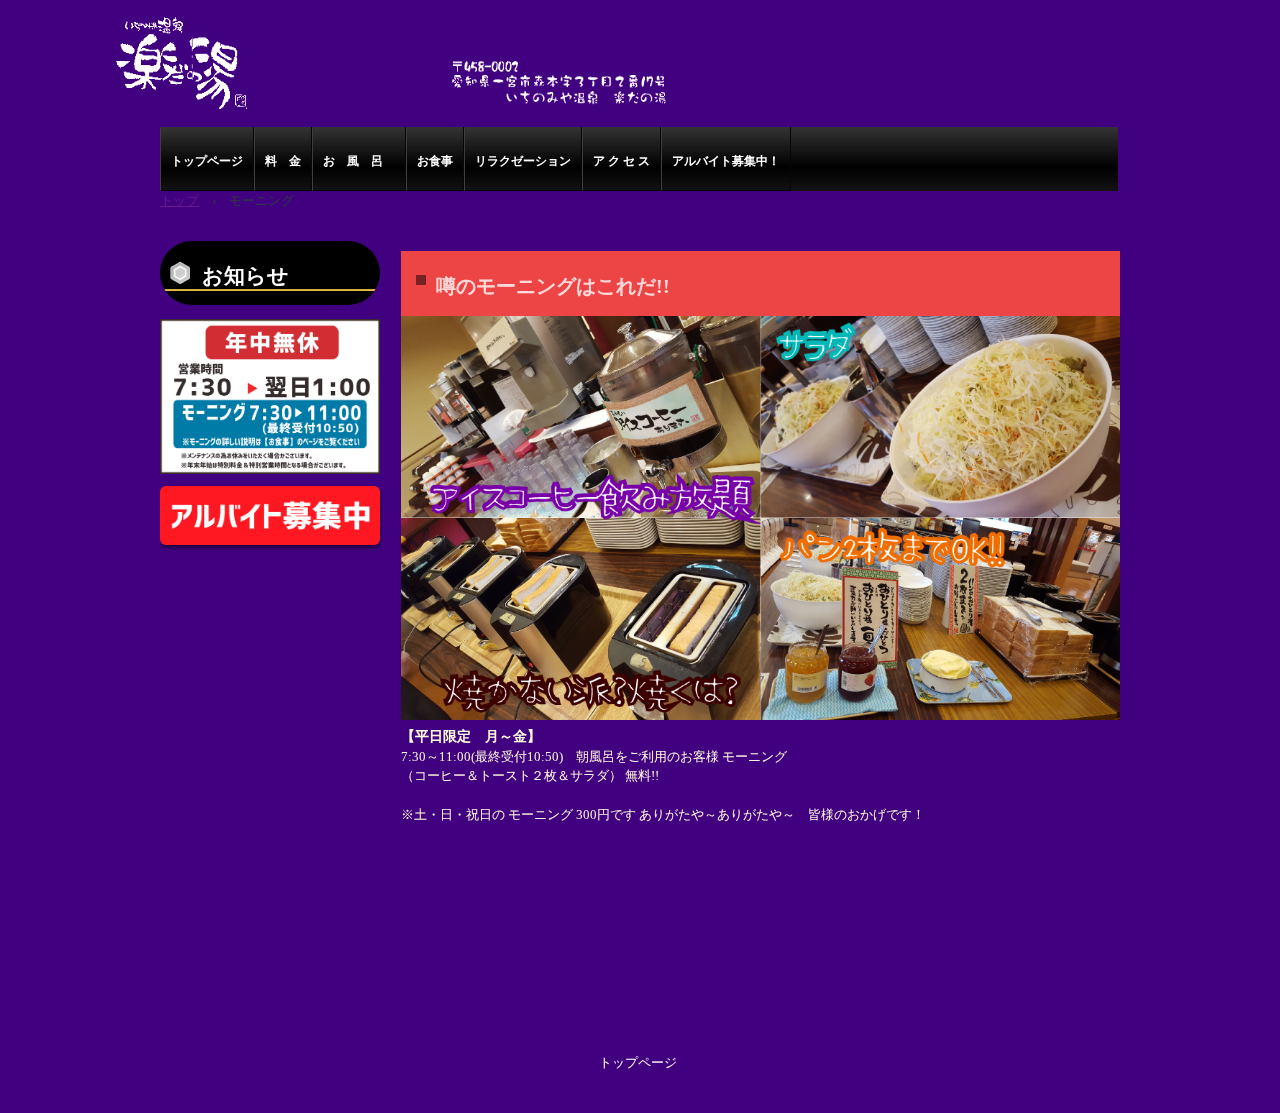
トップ (179, 200)
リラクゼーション (523, 161)
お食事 (435, 161)
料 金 (283, 161)
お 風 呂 (359, 161)
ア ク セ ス (621, 161)
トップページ (207, 161)
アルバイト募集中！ (726, 161)
